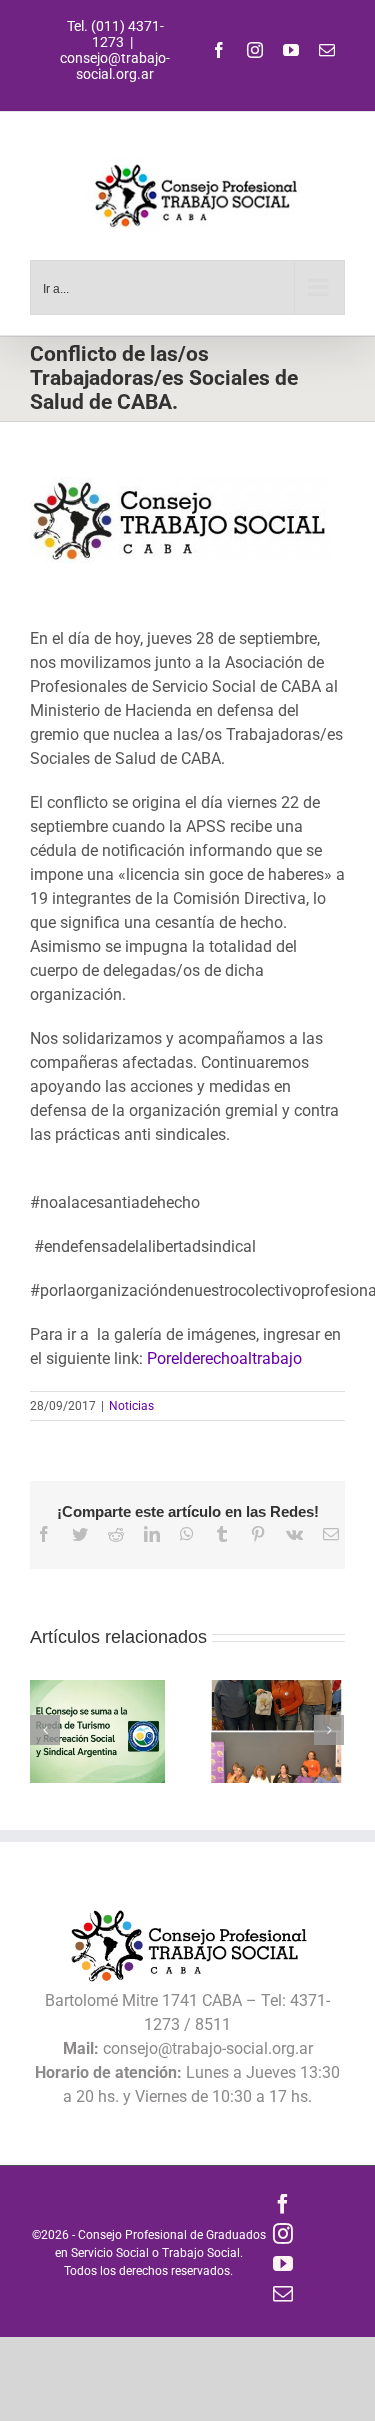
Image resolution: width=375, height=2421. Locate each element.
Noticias (131, 1406)
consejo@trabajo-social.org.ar (115, 66)
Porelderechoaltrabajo (224, 1358)
